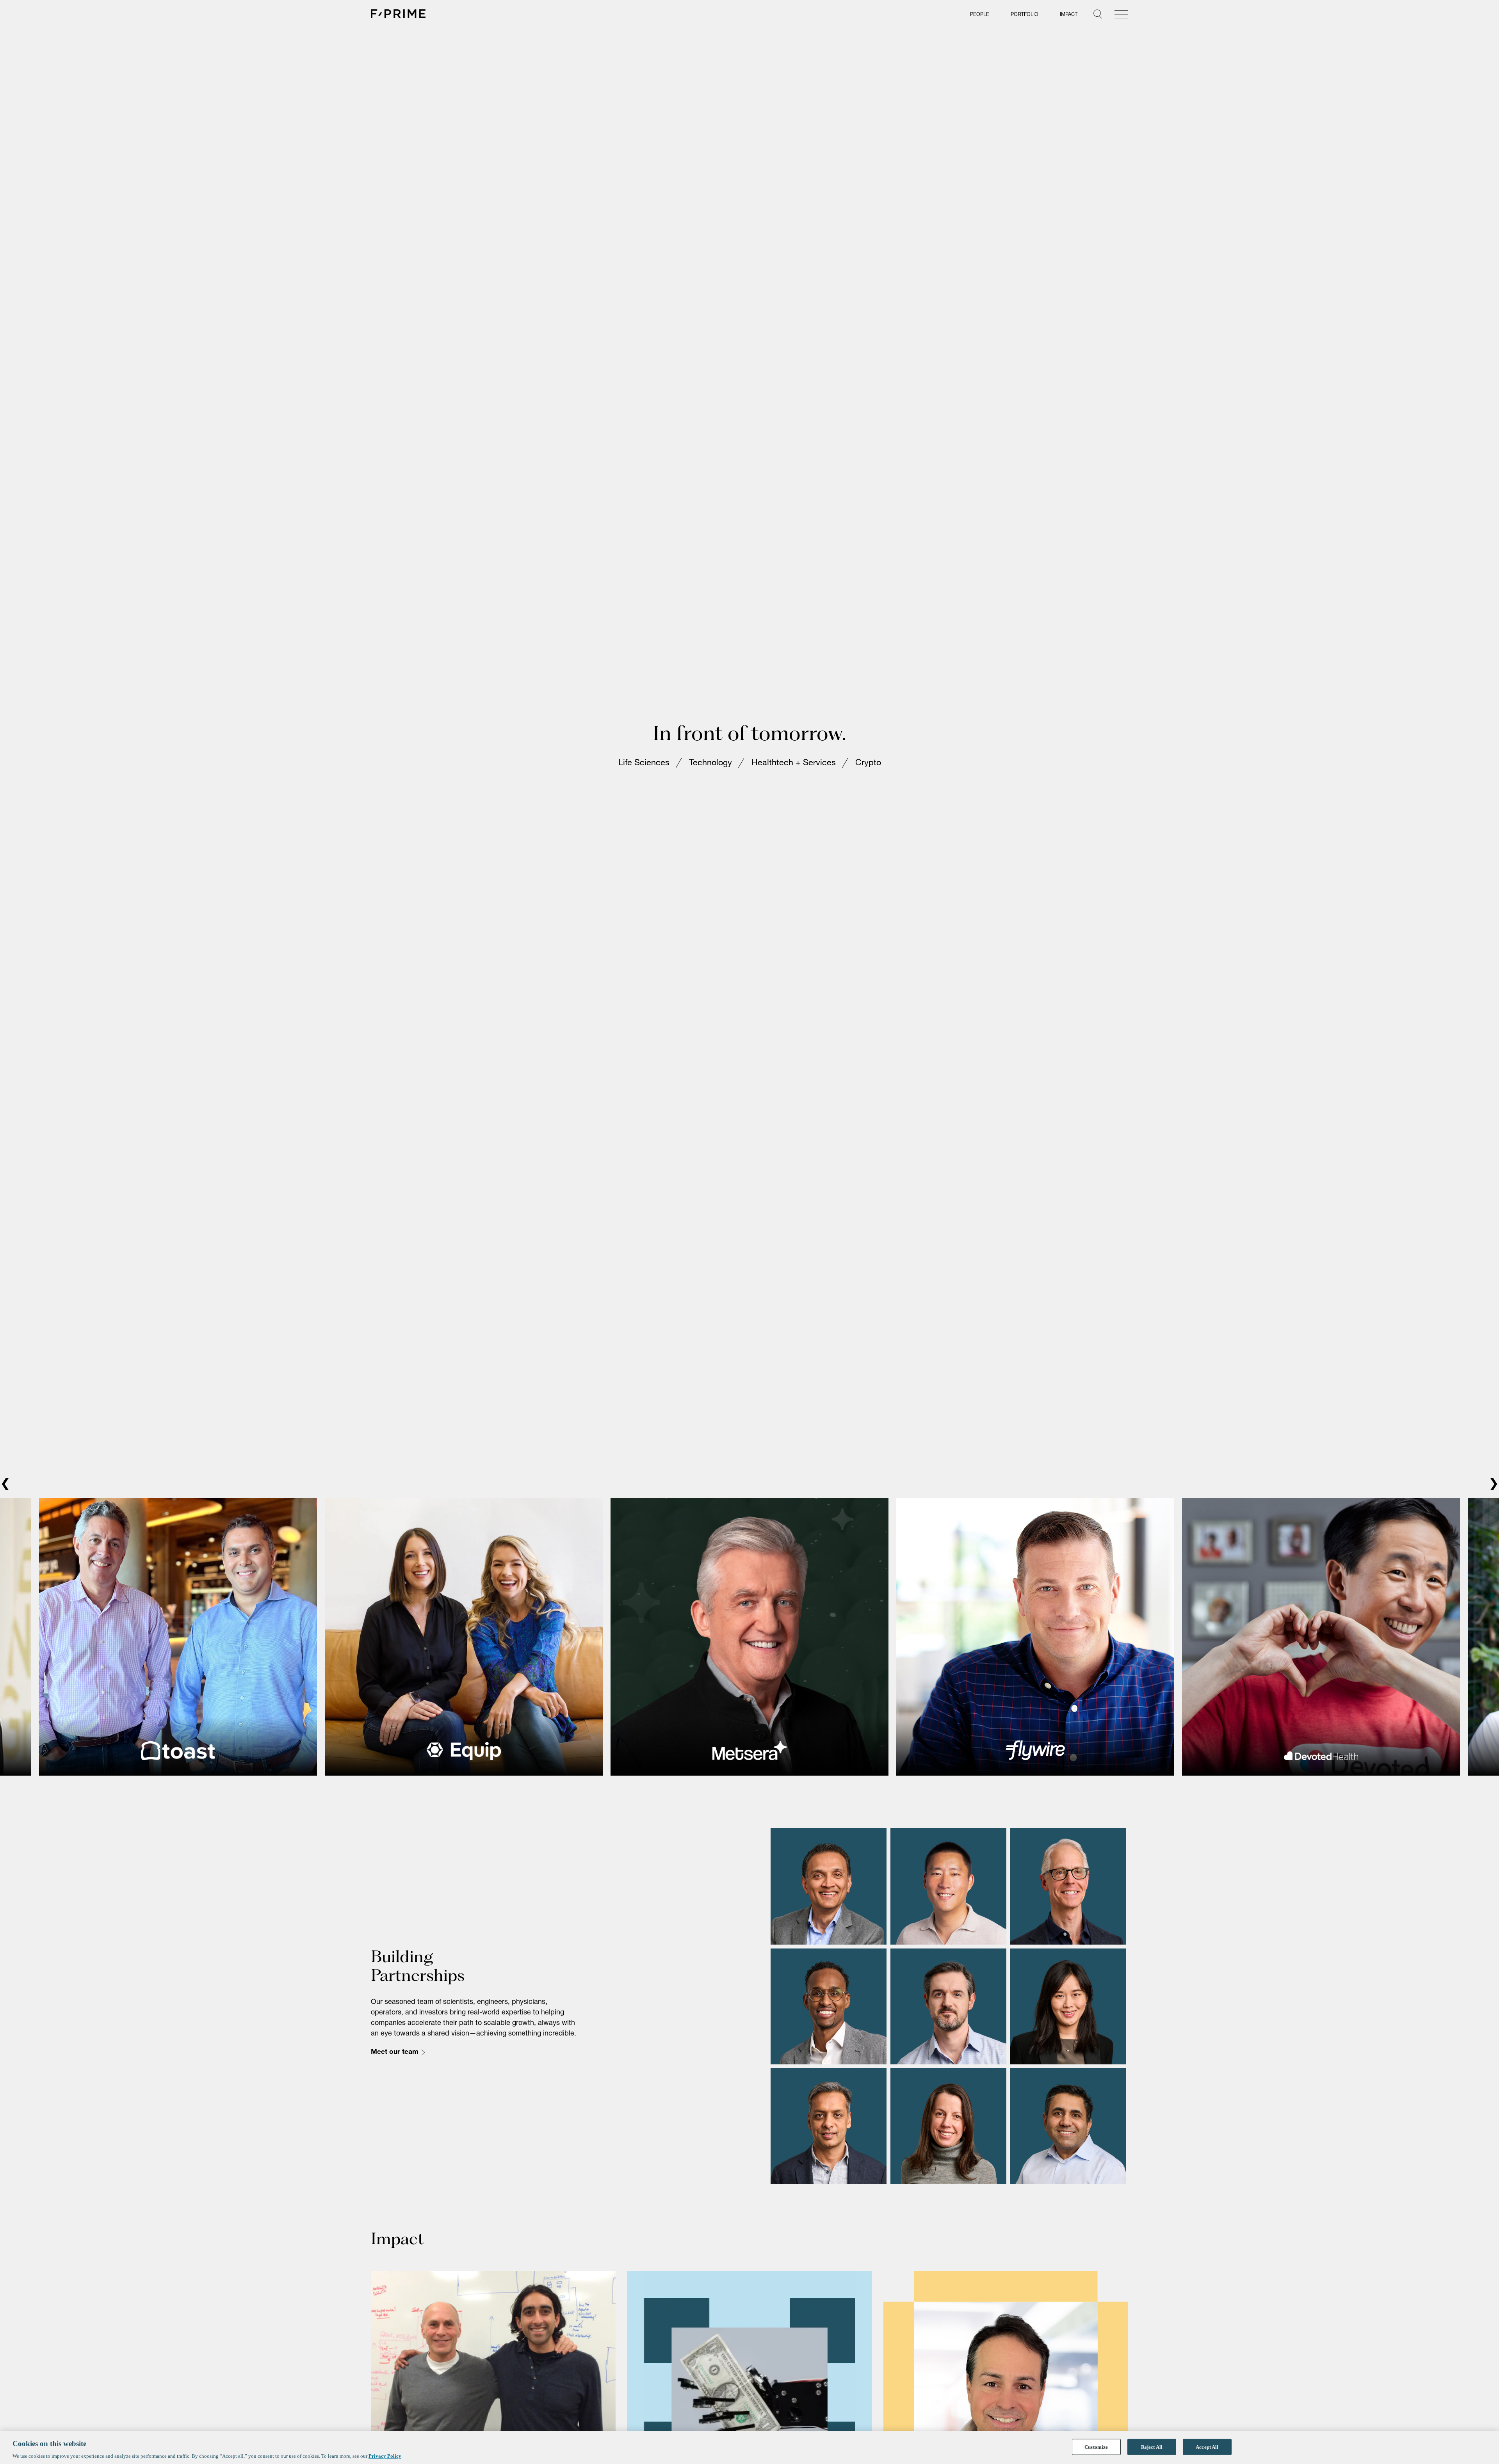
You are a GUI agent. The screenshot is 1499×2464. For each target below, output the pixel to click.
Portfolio (1025, 15)
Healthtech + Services (794, 764)
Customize (1096, 2447)
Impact (1069, 15)
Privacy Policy (385, 2456)
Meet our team (395, 2052)
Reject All (1152, 2447)
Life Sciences (644, 764)
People (980, 15)
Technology (710, 764)
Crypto (868, 764)
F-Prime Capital (398, 14)
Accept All (1207, 2447)
